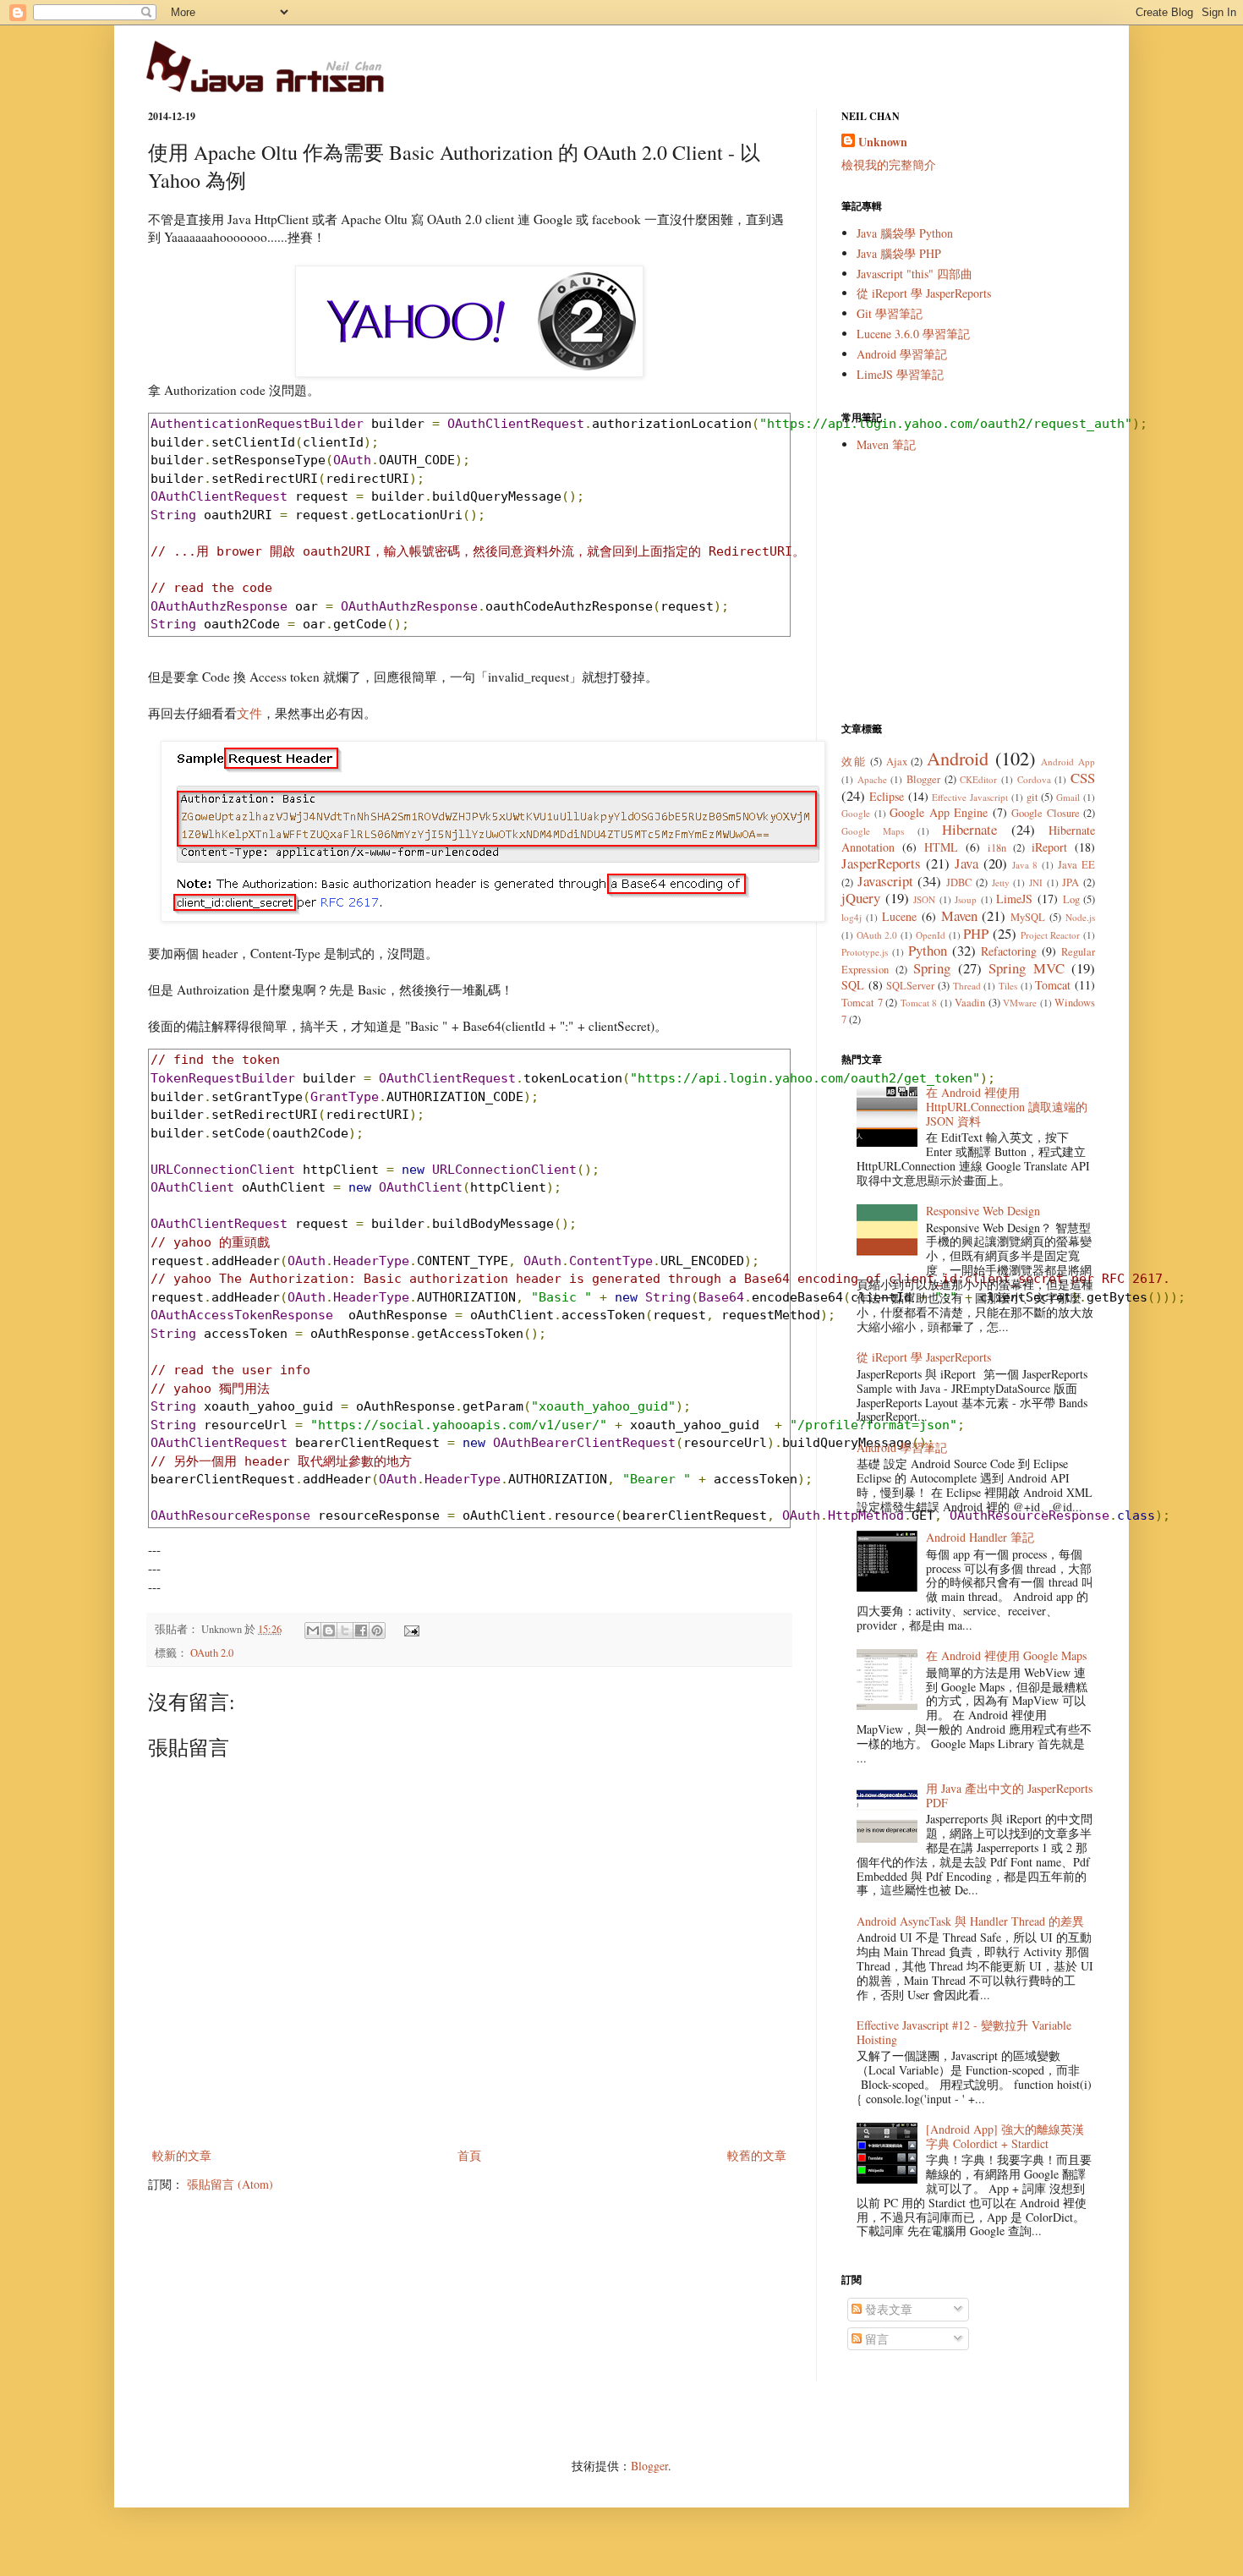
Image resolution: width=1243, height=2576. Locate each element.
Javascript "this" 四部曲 (914, 274)
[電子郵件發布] (409, 1629)
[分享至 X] (345, 1631)
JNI (1036, 882)
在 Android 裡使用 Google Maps (1006, 1655)
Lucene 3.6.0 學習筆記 (913, 334)
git (1032, 797)
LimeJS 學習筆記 (900, 374)
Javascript (885, 881)
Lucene (899, 916)
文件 (249, 713)
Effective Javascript (970, 797)
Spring (932, 968)
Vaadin (970, 1003)
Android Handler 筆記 (980, 1537)
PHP (976, 933)
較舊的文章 (757, 2155)
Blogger (923, 779)
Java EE (1076, 865)
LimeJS (1014, 899)
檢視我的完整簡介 (889, 164)
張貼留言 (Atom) (230, 2184)
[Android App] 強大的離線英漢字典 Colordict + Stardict (1005, 2136)
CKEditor (978, 779)
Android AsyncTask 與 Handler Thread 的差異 (970, 1921)
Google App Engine (939, 812)
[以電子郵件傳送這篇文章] (313, 1631)
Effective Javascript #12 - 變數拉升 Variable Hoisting (964, 2032)
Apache (872, 779)
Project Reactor (1051, 935)
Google (856, 813)
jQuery (861, 898)
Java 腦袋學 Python (905, 233)
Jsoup (966, 899)
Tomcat (1053, 985)
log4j (851, 917)
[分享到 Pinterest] (377, 1631)
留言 (875, 2339)
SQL (853, 985)
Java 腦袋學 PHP (899, 253)
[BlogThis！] (329, 1631)
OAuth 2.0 (212, 1653)
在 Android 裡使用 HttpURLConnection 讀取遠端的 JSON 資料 (1007, 1107)
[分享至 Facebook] (361, 1631)
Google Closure (1046, 813)
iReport (1049, 847)
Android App (1068, 762)
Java (966, 863)
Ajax (897, 762)
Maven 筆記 (886, 444)
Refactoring (1009, 951)
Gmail (1068, 797)
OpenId (931, 935)
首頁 (469, 2155)
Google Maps (873, 831)
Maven (959, 915)
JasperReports (881, 863)
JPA (1071, 882)
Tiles (1008, 986)
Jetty (1001, 882)
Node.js (1080, 917)
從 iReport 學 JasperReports (924, 293)
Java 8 (1025, 865)
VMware (1020, 1003)
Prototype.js (865, 952)
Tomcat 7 (862, 1003)
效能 (854, 762)
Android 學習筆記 (902, 354)
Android (958, 758)
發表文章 (887, 2309)
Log (1071, 899)
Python (928, 950)
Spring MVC (1027, 968)
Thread (967, 986)
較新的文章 (182, 2155)
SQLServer (910, 986)
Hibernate (969, 829)
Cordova (1034, 779)
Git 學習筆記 (890, 313)
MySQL (1028, 917)
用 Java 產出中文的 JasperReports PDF (1009, 1795)
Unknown (883, 142)
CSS (1083, 778)
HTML (941, 847)
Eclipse (887, 796)
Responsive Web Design (983, 1211)
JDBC (959, 882)
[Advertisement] (968, 587)
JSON (924, 899)
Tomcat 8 (919, 1003)
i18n (997, 848)
